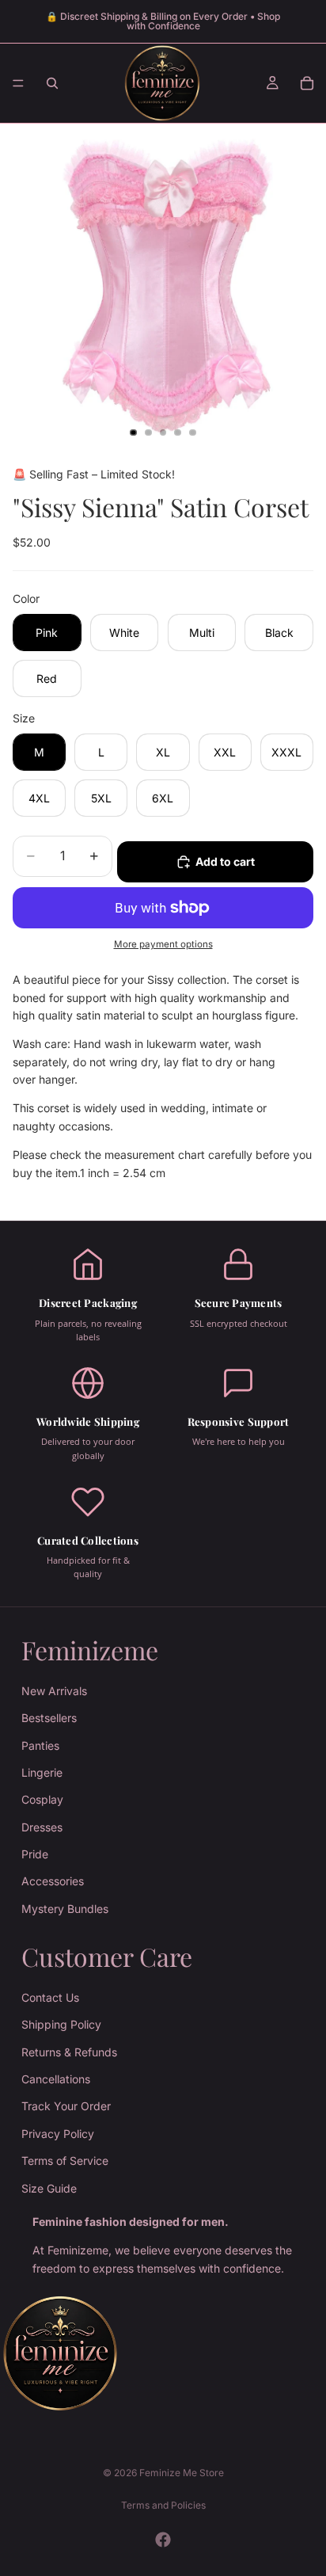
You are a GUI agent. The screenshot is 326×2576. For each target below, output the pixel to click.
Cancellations (56, 2079)
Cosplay (42, 1799)
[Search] (52, 83)
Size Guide (49, 2187)
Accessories (53, 1881)
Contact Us (50, 1997)
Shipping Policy (61, 2024)
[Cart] (307, 83)
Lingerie (42, 1772)
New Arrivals (54, 1691)
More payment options (163, 944)
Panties (40, 1745)
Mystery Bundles (65, 1909)
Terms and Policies (163, 2505)
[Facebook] (163, 2540)
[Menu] (18, 83)
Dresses (42, 1827)
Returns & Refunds (69, 2052)
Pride (35, 1854)
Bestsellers (49, 1718)
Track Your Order (66, 2106)
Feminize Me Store (182, 2473)
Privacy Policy (58, 2134)
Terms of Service (65, 2161)
